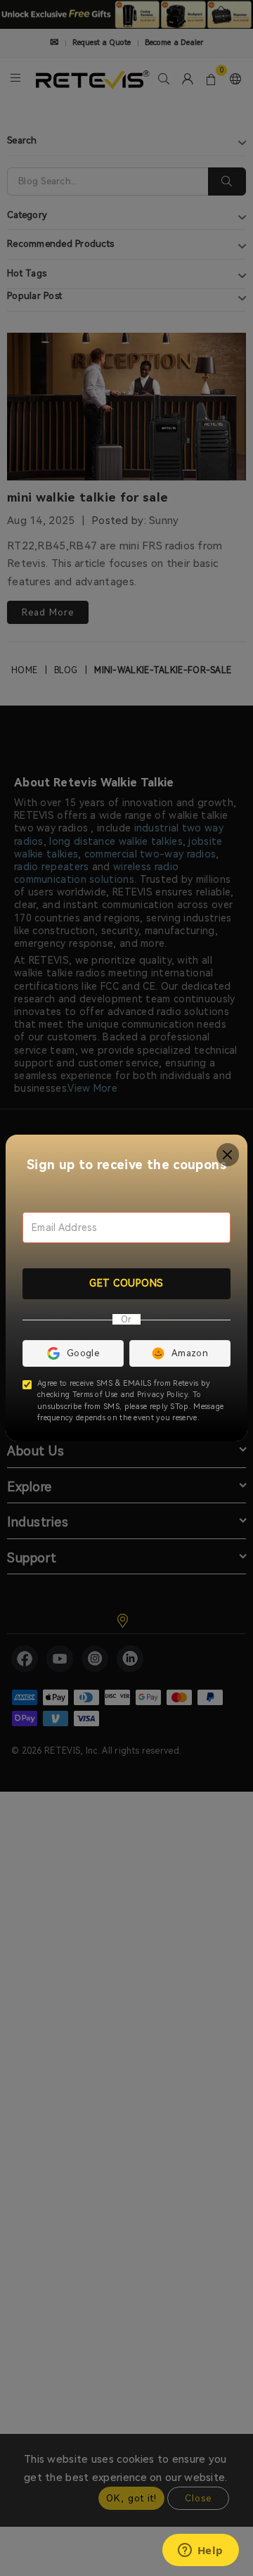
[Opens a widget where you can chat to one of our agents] (200, 2551)
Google (83, 1353)
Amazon (190, 1353)
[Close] (228, 1155)
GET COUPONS (126, 1283)
